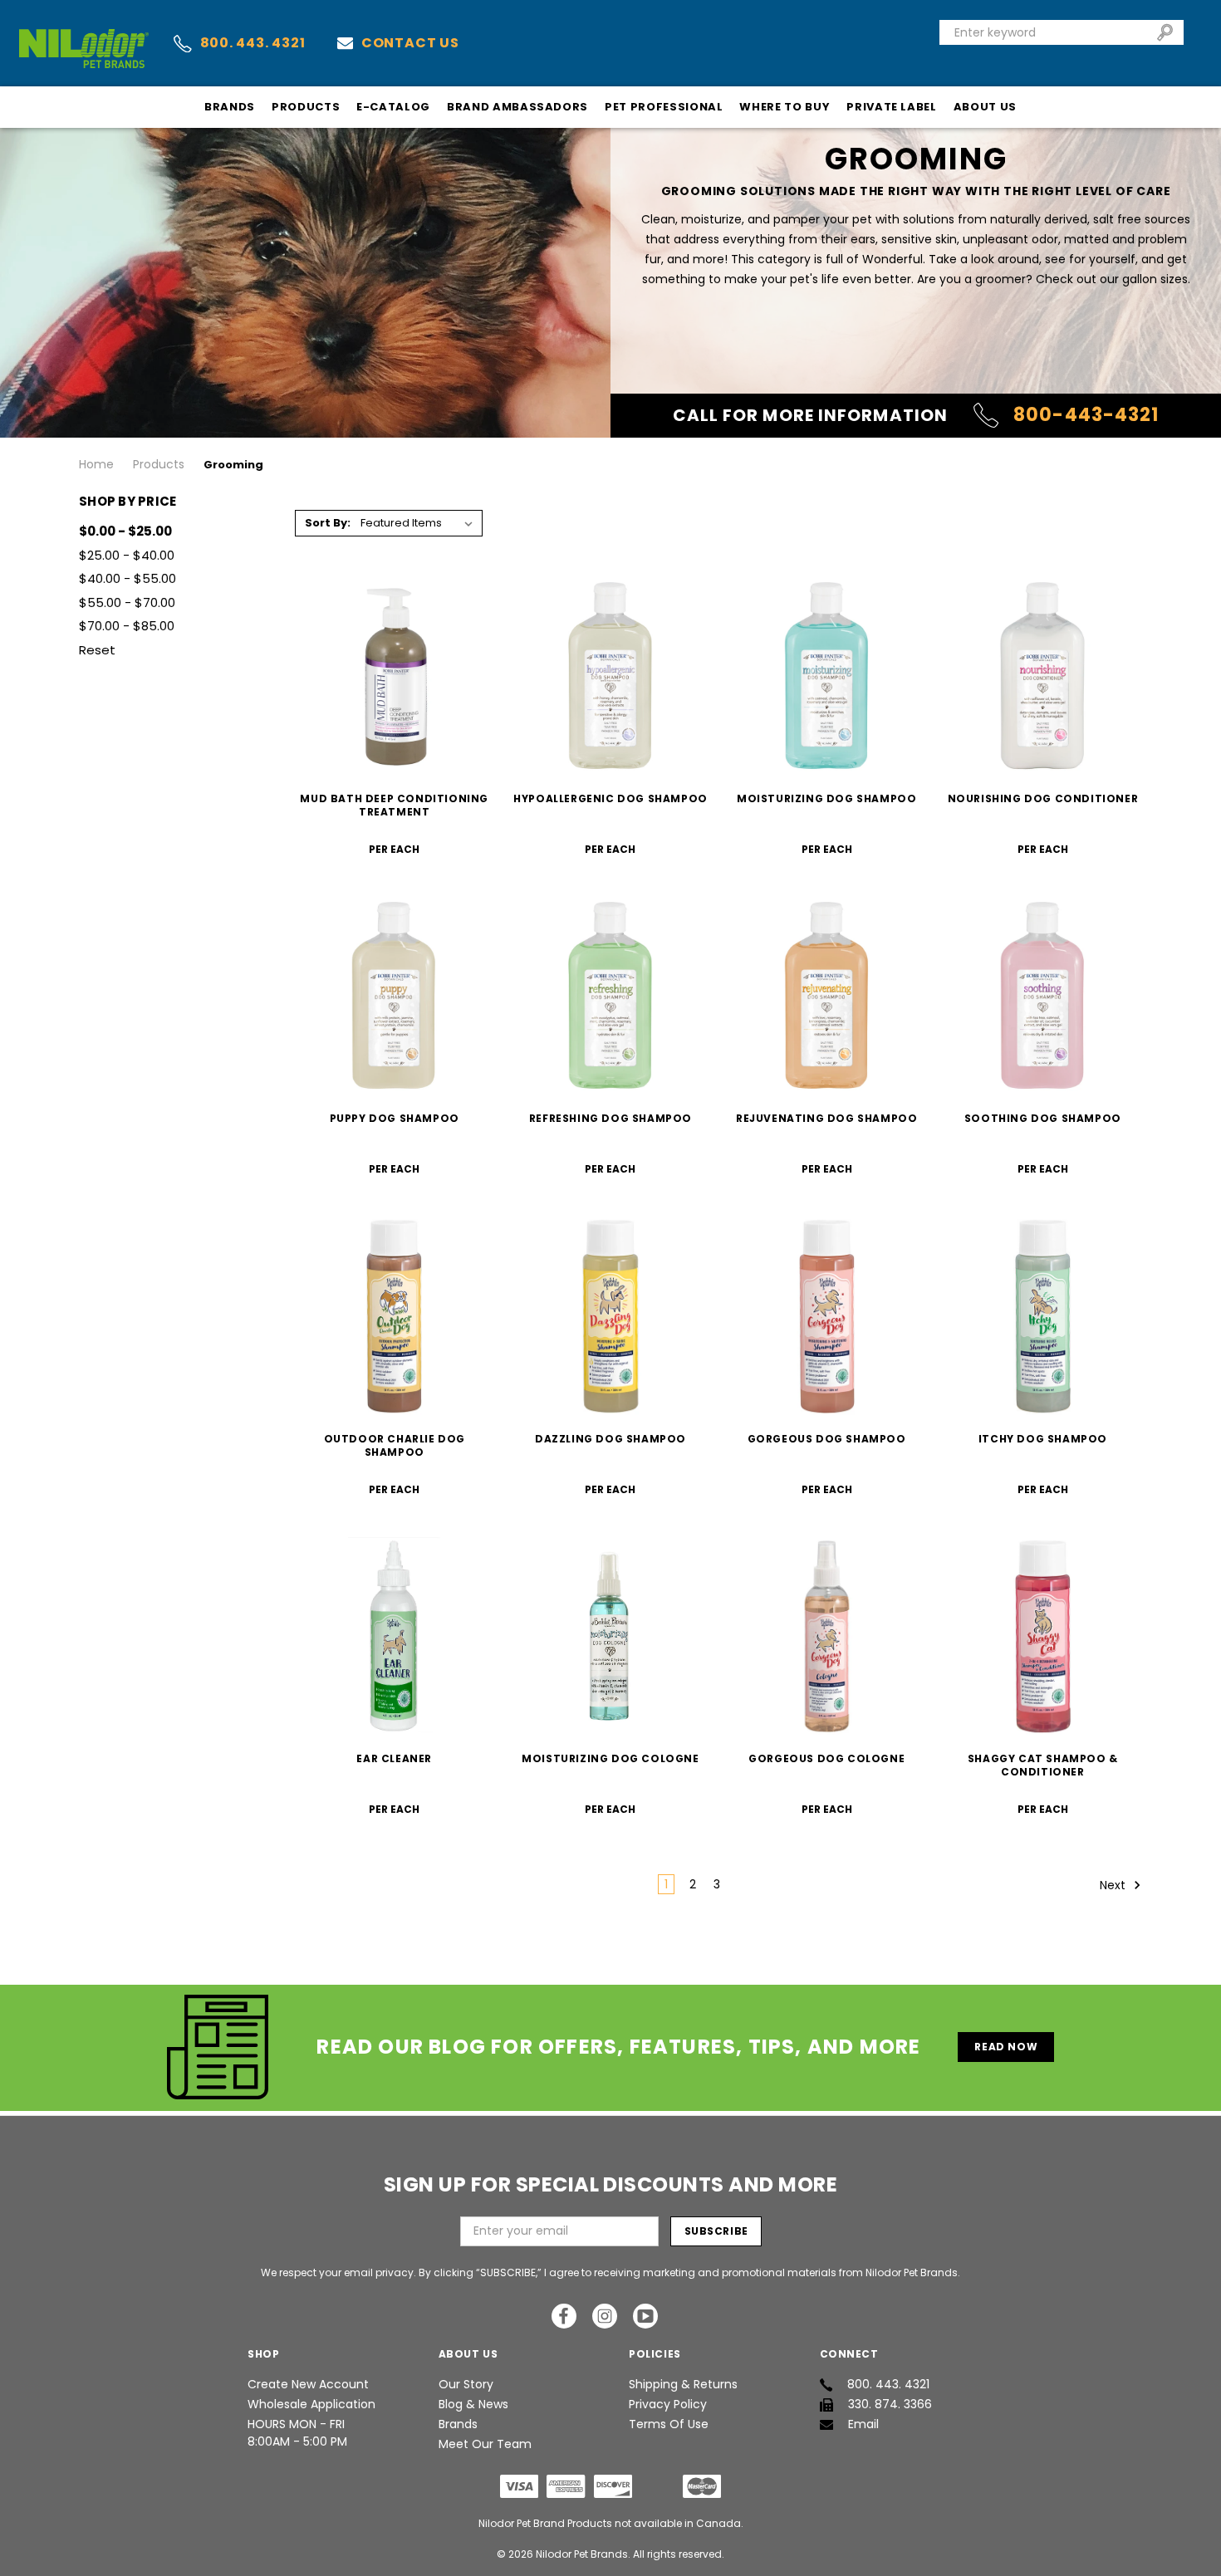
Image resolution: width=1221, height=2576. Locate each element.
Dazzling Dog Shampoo (610, 1439)
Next (1114, 1885)
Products (306, 107)
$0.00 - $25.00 (125, 531)
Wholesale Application (311, 2404)
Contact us (410, 43)
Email (863, 2424)
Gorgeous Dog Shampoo (827, 1439)
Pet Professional (664, 107)
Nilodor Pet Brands (582, 2554)
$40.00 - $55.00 (127, 578)
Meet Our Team (485, 2444)
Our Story (466, 2384)
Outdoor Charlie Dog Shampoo (395, 1445)
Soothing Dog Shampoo (1043, 1118)
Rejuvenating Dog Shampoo (826, 1118)
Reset (97, 650)
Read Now (1006, 2047)
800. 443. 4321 (253, 43)
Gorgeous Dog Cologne (826, 1758)
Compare (389, 676)
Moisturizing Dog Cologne (610, 1758)
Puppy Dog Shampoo (395, 1118)
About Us (985, 107)
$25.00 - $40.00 (127, 555)
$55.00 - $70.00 (127, 602)
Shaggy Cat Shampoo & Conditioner (1043, 1765)
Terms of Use (669, 2424)
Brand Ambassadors (517, 107)
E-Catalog (393, 107)
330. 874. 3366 (890, 2404)
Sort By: (328, 523)
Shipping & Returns (683, 2384)
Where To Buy (785, 107)
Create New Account (308, 2384)
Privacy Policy (668, 2404)
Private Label (891, 107)
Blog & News (473, 2404)
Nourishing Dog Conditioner (1043, 798)
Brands (230, 107)
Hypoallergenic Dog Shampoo (610, 798)
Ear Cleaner (394, 1758)
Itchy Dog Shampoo (1043, 1439)
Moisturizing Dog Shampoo (826, 798)
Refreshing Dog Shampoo (610, 1118)
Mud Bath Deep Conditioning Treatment (394, 805)
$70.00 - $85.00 (127, 626)
